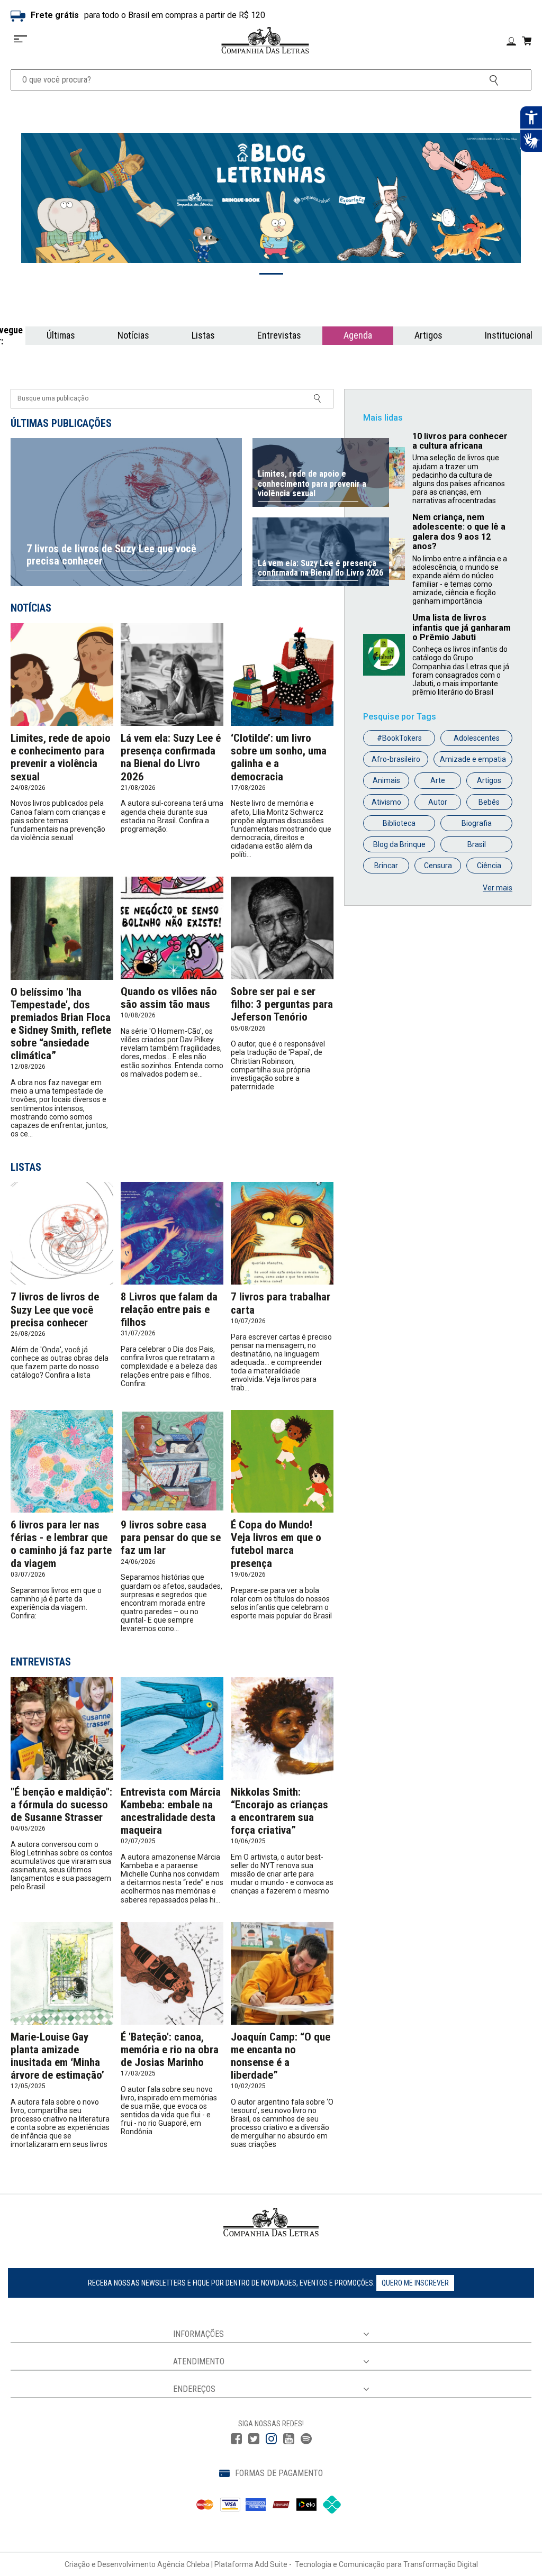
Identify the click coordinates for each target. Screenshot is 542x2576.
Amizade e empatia (473, 759)
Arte (438, 780)
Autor (438, 802)
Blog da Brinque (399, 844)
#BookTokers (399, 738)
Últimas (61, 335)
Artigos (428, 335)
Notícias (133, 335)
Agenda (358, 335)
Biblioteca (399, 823)
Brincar (386, 866)
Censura (438, 866)
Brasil (477, 844)
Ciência (489, 866)
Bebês (489, 802)
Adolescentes (477, 738)
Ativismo (386, 802)
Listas (203, 335)
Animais (386, 780)
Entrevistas (279, 335)
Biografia (477, 823)
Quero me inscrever (415, 2283)
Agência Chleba (183, 2564)
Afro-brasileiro (396, 759)
